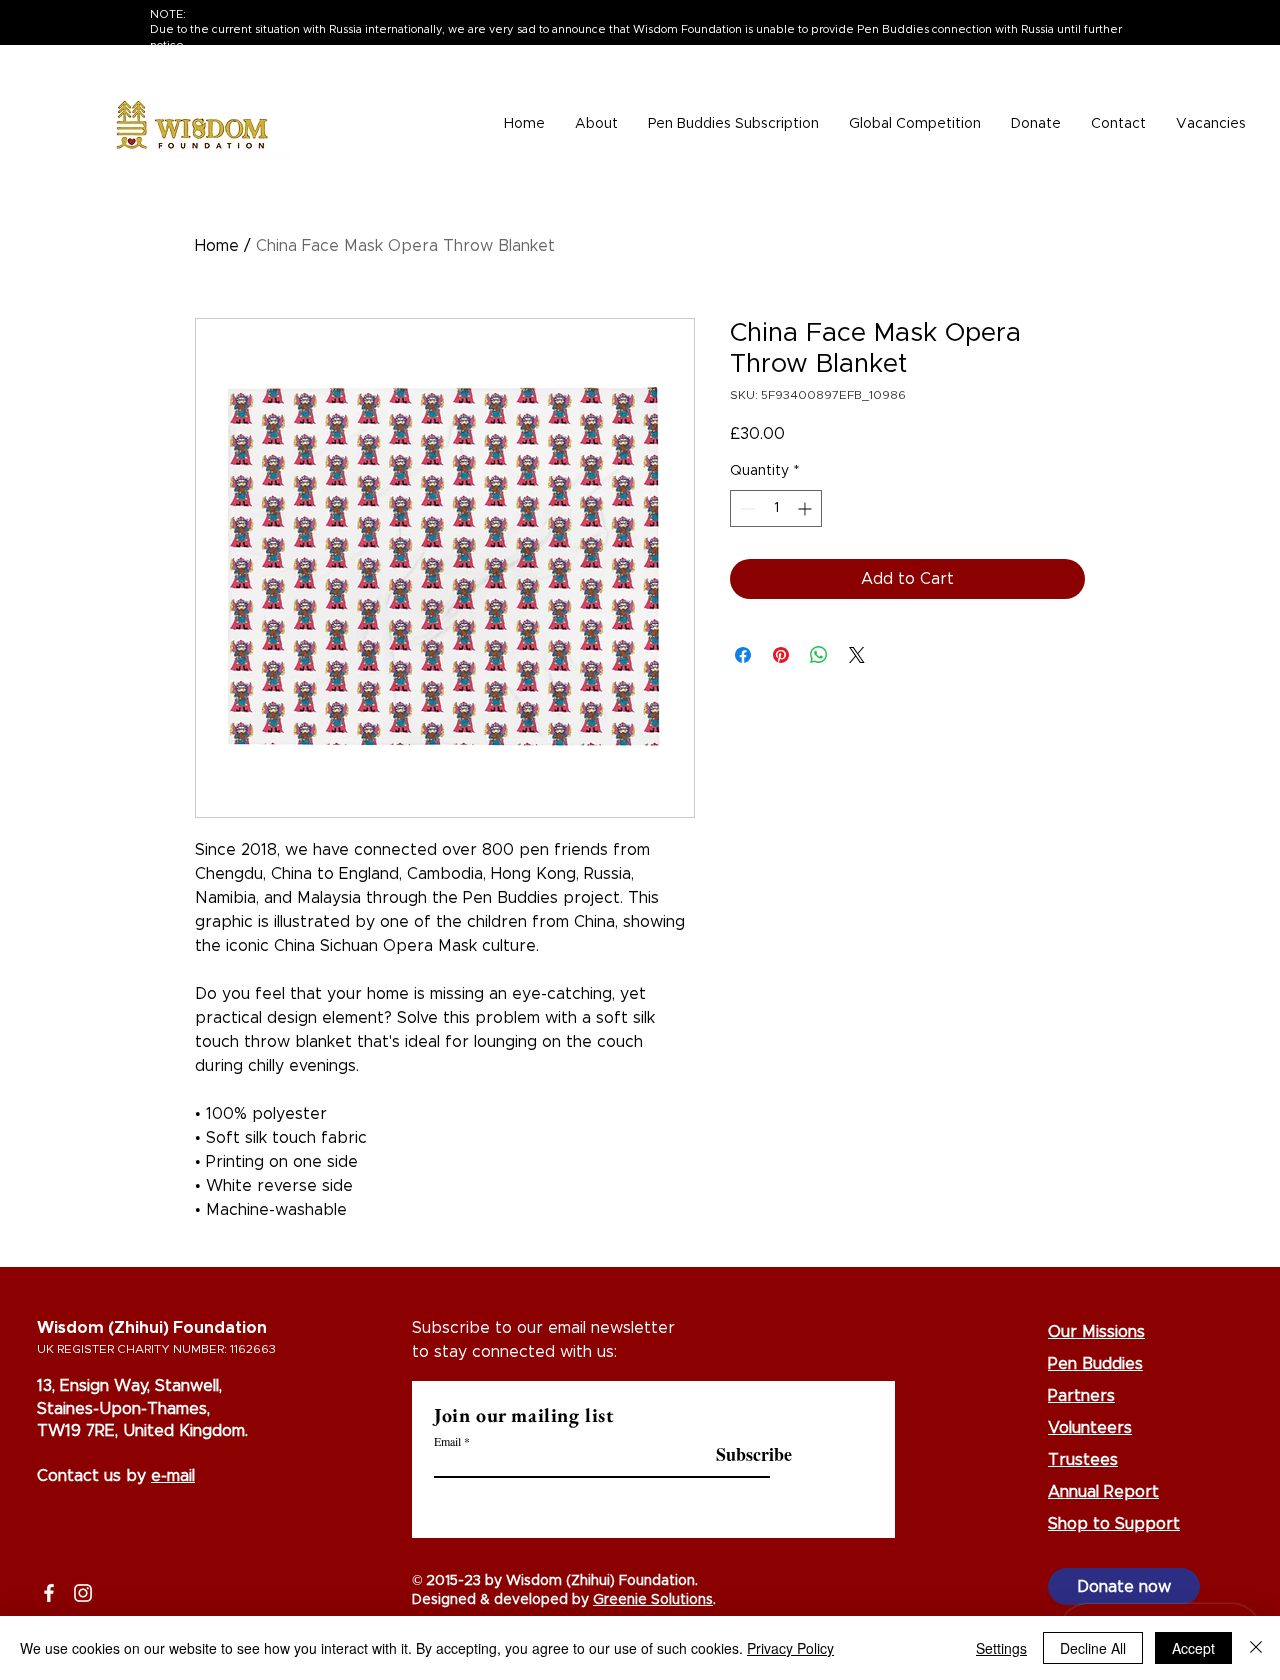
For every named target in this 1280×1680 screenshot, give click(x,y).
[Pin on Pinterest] (781, 655)
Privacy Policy (790, 1648)
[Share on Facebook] (743, 655)
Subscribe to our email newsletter (543, 1328)
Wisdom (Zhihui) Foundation (152, 1328)
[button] (596, 124)
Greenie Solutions (653, 1600)
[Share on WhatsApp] (819, 655)
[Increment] (806, 508)
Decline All (1093, 1648)
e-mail (173, 1476)
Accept (1193, 1648)
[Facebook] (49, 1593)
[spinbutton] (776, 508)
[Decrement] (745, 508)
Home (217, 246)
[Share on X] (857, 655)
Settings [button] (1001, 1648)
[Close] (1256, 1648)
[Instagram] (83, 1593)
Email (447, 1441)
